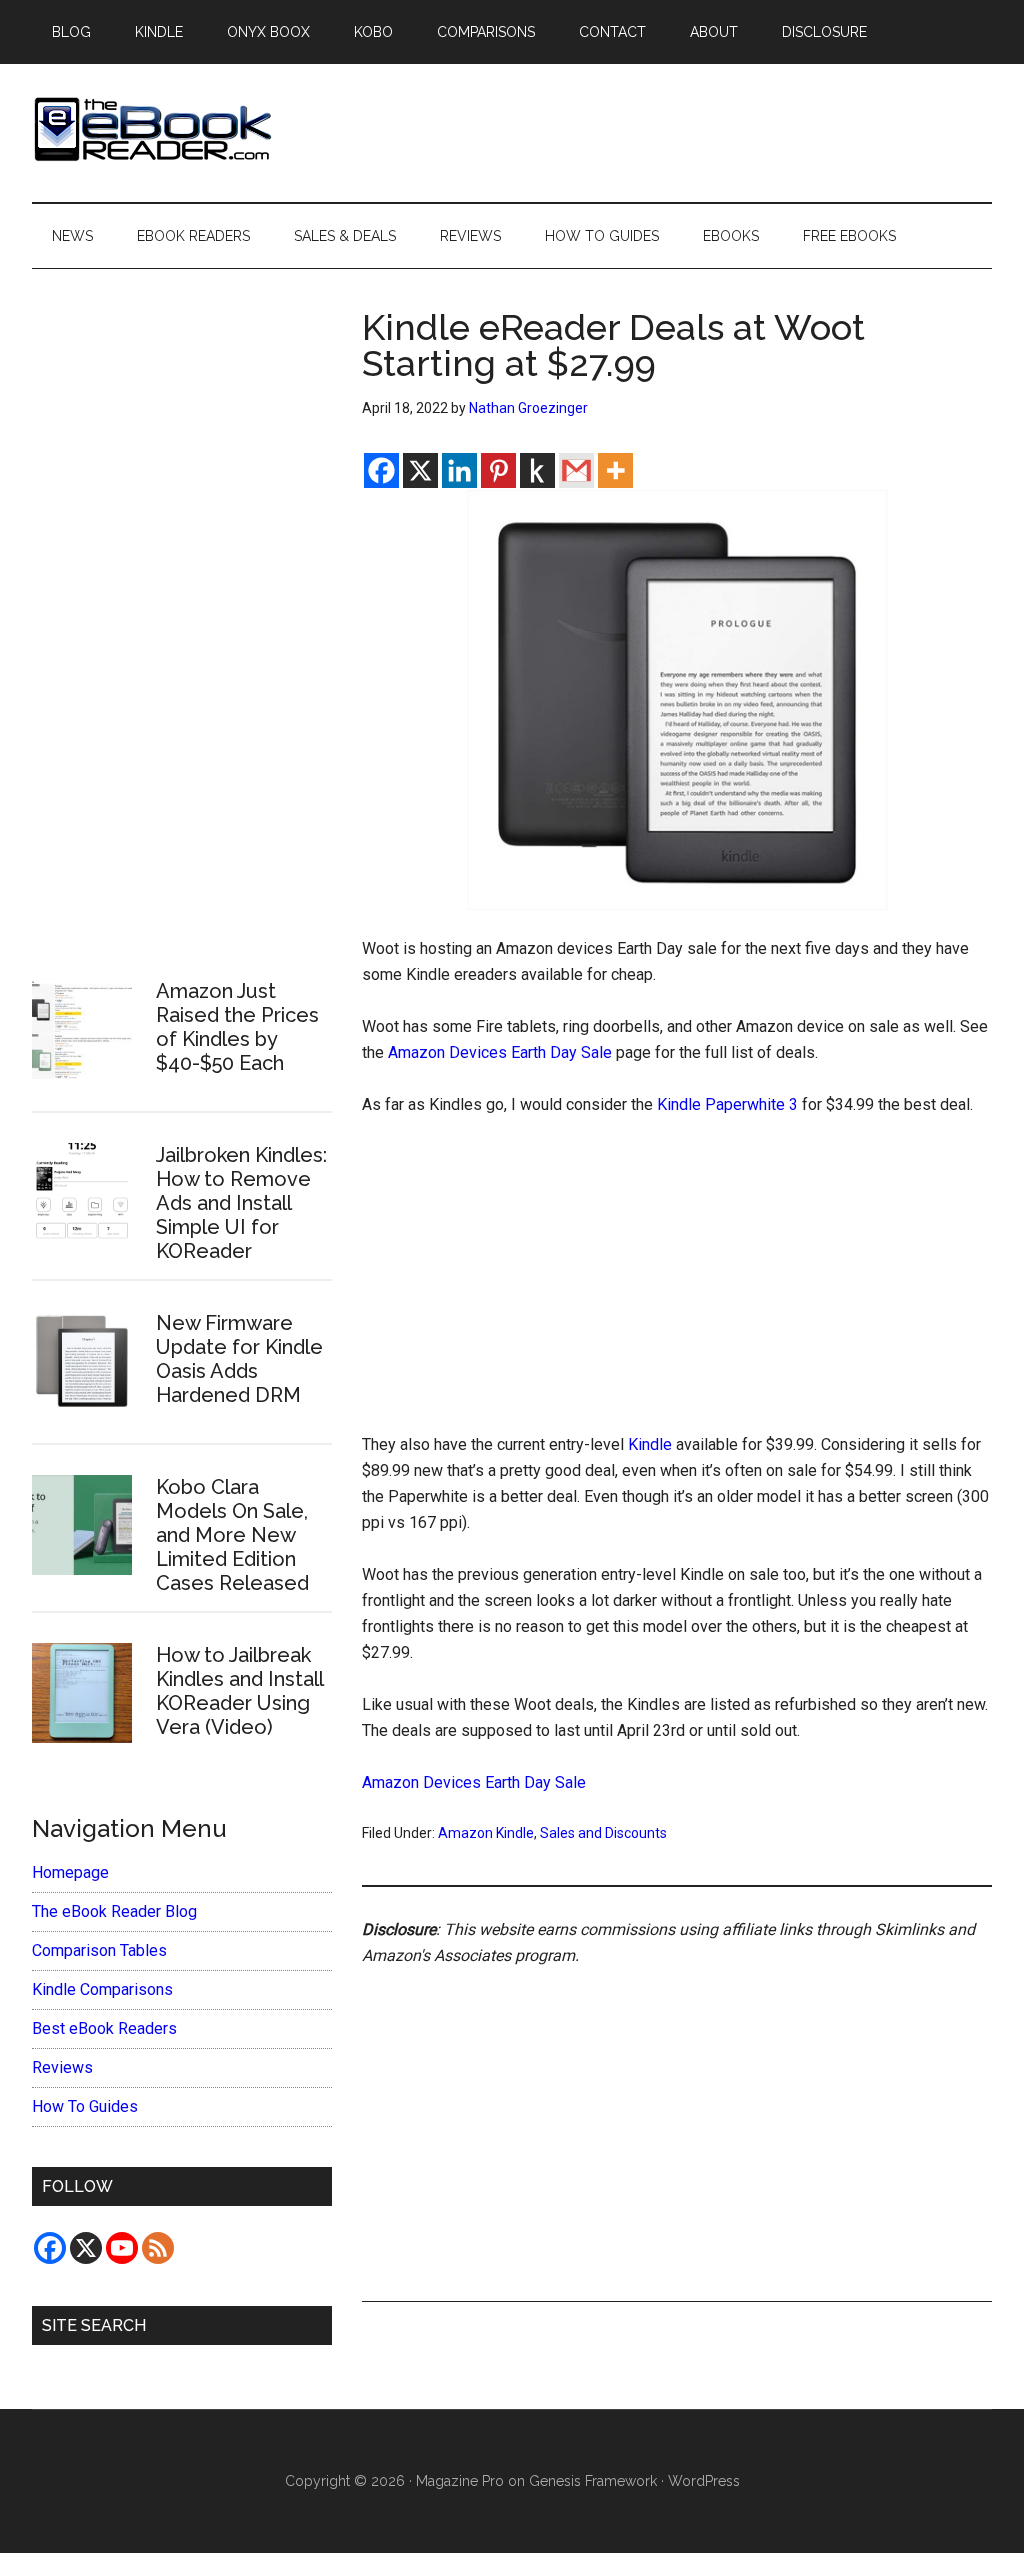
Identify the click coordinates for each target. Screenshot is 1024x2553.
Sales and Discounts (603, 1833)
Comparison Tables (99, 1950)
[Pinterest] (498, 470)
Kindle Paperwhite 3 (727, 1104)
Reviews (62, 2067)
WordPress (704, 2481)
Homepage (70, 1872)
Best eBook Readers (104, 2028)
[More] (615, 470)
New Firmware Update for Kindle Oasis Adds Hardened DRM (239, 1359)
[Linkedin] (459, 470)
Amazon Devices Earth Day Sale (500, 1052)
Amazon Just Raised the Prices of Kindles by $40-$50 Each (237, 1027)
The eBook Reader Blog (114, 1911)
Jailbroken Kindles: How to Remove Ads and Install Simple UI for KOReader (241, 1203)
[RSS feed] (158, 2248)
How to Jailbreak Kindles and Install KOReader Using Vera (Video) (239, 1691)
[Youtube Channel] (122, 2248)
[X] (420, 470)
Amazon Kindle (486, 1833)
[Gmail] (576, 470)
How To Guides (85, 2106)
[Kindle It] (537, 470)
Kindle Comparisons (102, 1989)
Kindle (650, 1444)
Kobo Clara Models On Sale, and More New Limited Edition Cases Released (232, 1535)
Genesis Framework (593, 2481)
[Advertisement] (677, 1284)
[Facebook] (381, 470)
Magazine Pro (460, 2481)
